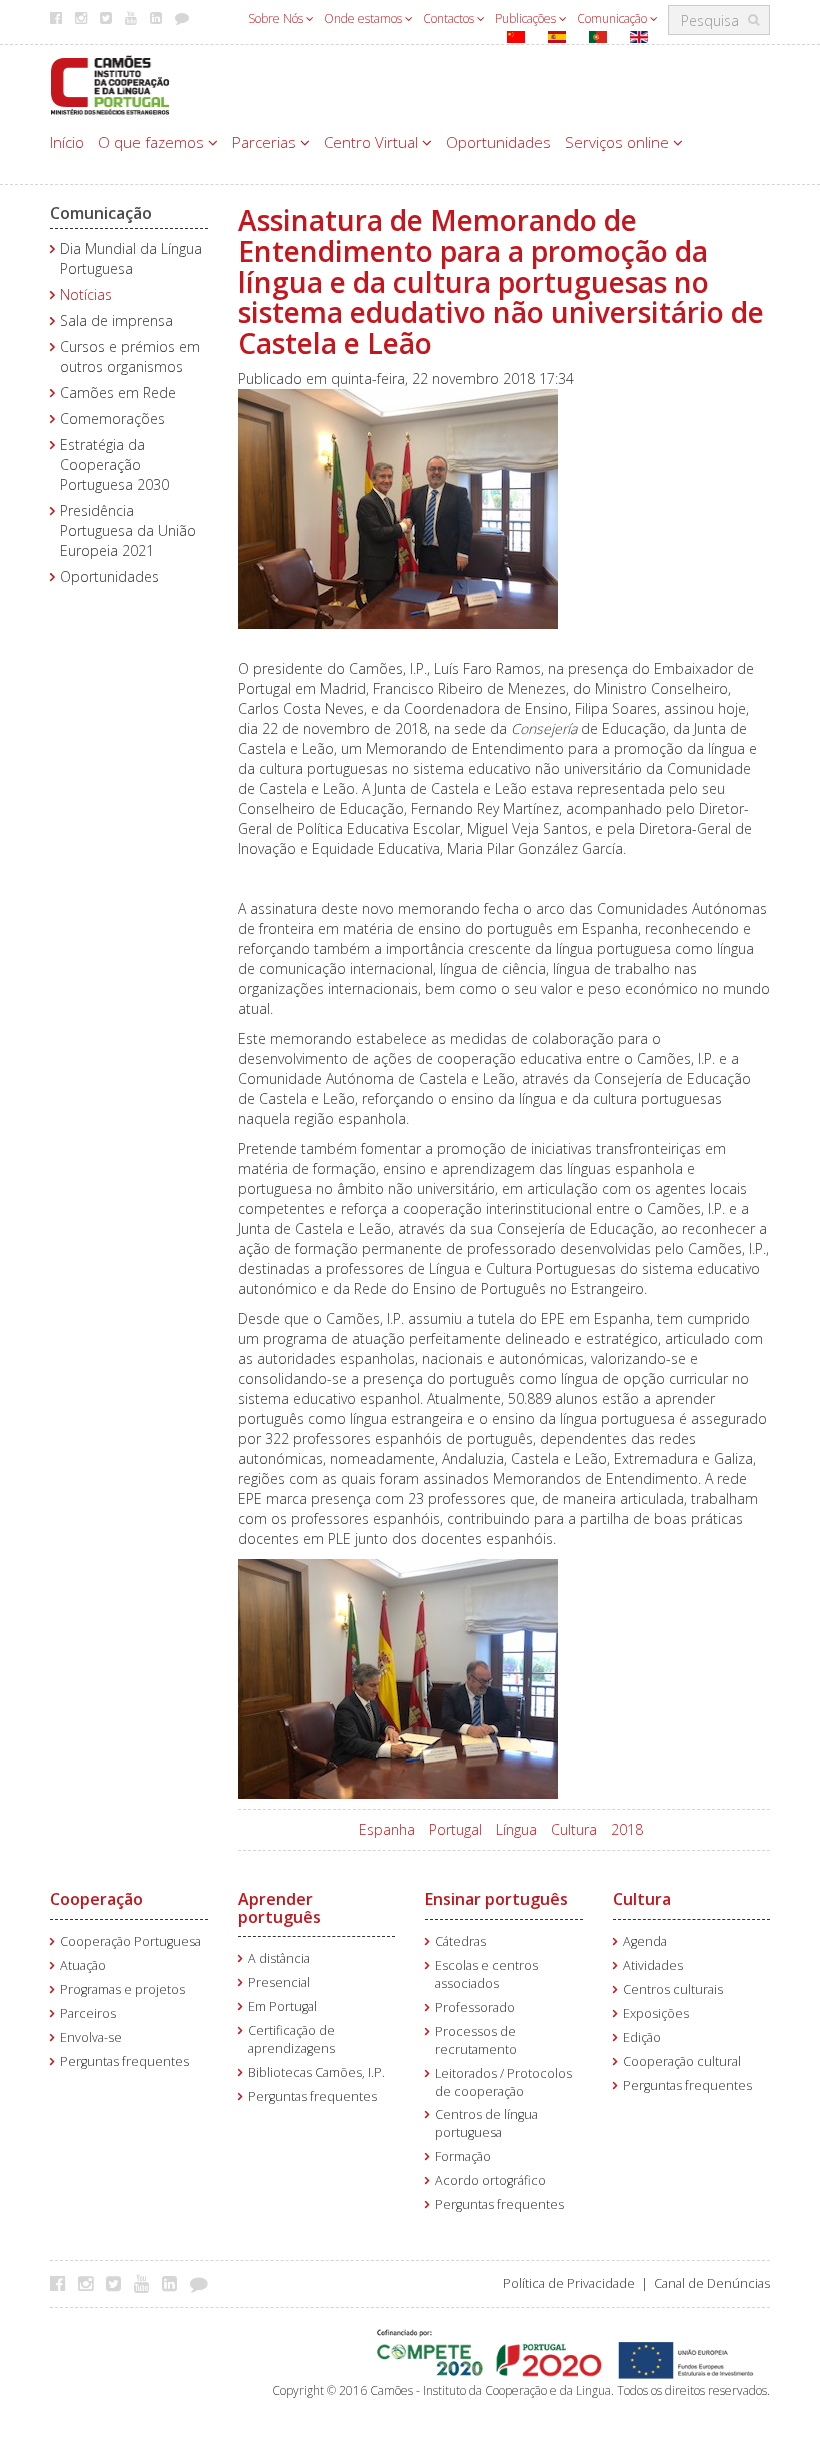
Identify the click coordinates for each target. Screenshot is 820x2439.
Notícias (86, 294)
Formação (463, 2156)
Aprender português (279, 1908)
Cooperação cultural (682, 2061)
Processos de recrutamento (476, 2040)
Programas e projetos (122, 1989)
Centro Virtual (373, 142)
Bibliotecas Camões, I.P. (316, 2072)
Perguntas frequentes (124, 2061)
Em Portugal (282, 2006)
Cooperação (96, 1899)
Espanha (387, 1829)
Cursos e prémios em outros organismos (130, 356)
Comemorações (112, 418)
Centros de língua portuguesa (486, 2123)
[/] (110, 83)
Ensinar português (496, 1899)
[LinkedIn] (174, 2283)
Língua (516, 1829)
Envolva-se (91, 2037)
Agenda (645, 1941)
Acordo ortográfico (490, 2180)
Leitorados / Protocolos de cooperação (503, 2082)
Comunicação (613, 18)
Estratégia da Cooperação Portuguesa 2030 (114, 464)
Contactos (450, 18)
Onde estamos (364, 18)
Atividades (653, 1965)
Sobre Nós (277, 18)
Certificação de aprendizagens (291, 2039)
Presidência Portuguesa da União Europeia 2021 (128, 530)
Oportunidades (498, 142)
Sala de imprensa (116, 320)
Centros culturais (673, 1989)
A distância (279, 1958)
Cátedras (460, 1941)
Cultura (574, 1829)
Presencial (279, 1982)
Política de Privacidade (569, 2283)
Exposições (656, 2013)
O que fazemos (153, 142)
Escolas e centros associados (486, 1974)
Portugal (455, 1829)
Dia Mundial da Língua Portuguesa (131, 258)
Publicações (527, 18)
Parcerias (266, 142)
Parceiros (88, 2013)
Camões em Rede (118, 392)
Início (67, 142)
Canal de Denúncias (712, 2283)
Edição (642, 2037)
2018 (627, 1829)
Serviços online (619, 142)
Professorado (475, 2007)
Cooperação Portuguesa (130, 1941)
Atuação (83, 1965)
